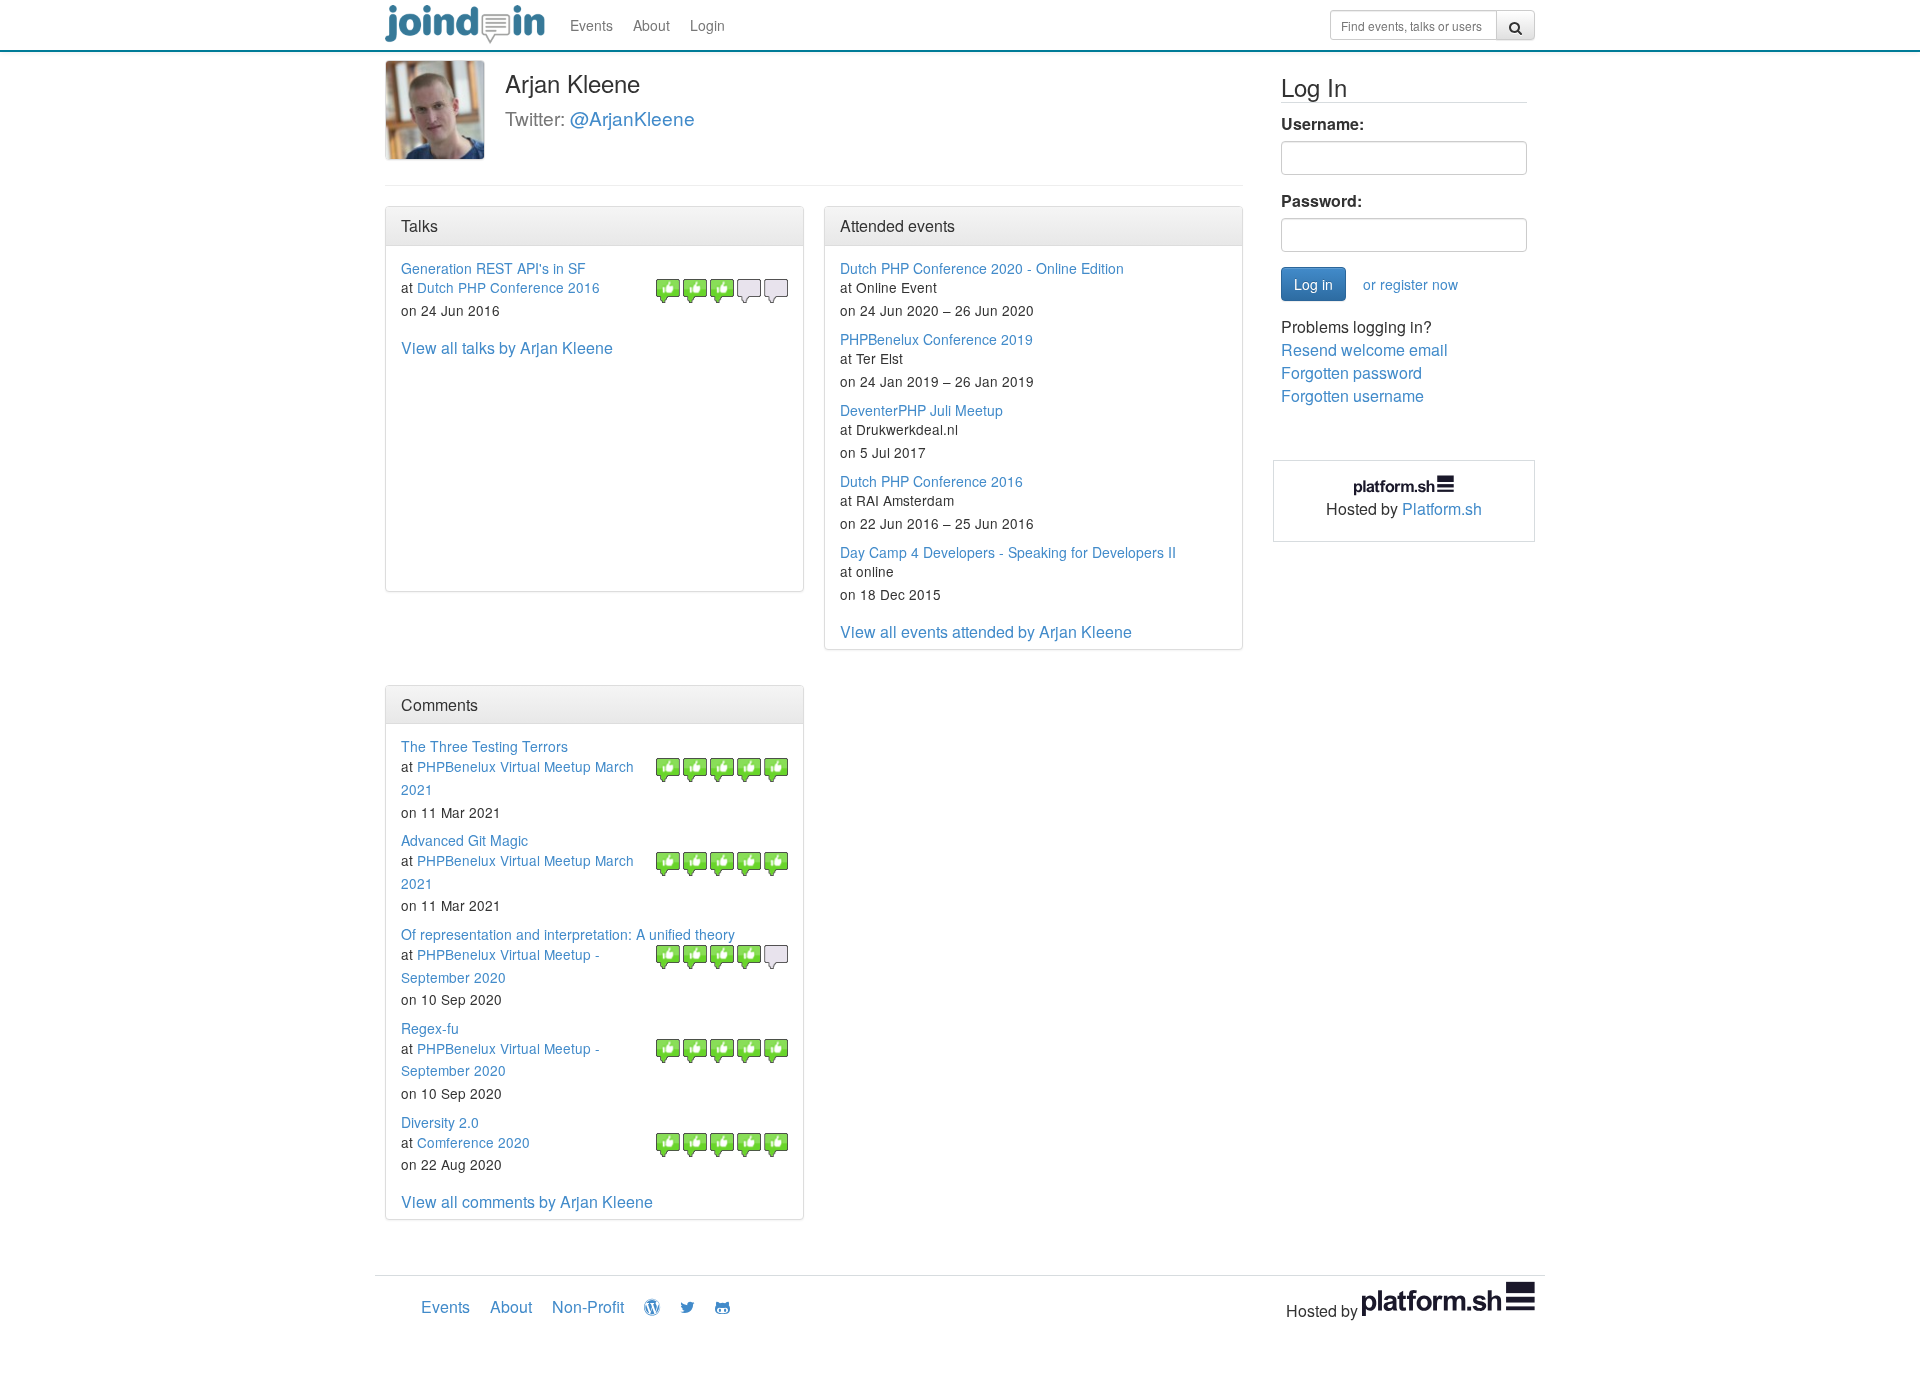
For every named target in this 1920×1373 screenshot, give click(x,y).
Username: (1322, 124)
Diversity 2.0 (440, 1122)
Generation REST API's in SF (493, 268)
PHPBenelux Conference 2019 (936, 339)
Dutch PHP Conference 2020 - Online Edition (982, 268)
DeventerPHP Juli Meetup (921, 410)
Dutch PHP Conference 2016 (508, 287)
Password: (1321, 201)
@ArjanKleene (632, 117)
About (651, 25)
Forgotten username (1352, 395)
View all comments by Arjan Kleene (527, 1201)
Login (707, 25)
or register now (1410, 284)
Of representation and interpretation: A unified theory (568, 934)
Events (591, 25)
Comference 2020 (473, 1142)
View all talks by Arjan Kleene (507, 347)
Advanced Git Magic (464, 840)
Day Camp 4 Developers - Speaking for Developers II (1008, 552)
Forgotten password (1351, 372)
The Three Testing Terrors (484, 746)
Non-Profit (588, 1306)
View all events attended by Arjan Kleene (986, 631)
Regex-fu (430, 1028)
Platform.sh (1442, 508)
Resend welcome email (1364, 349)
